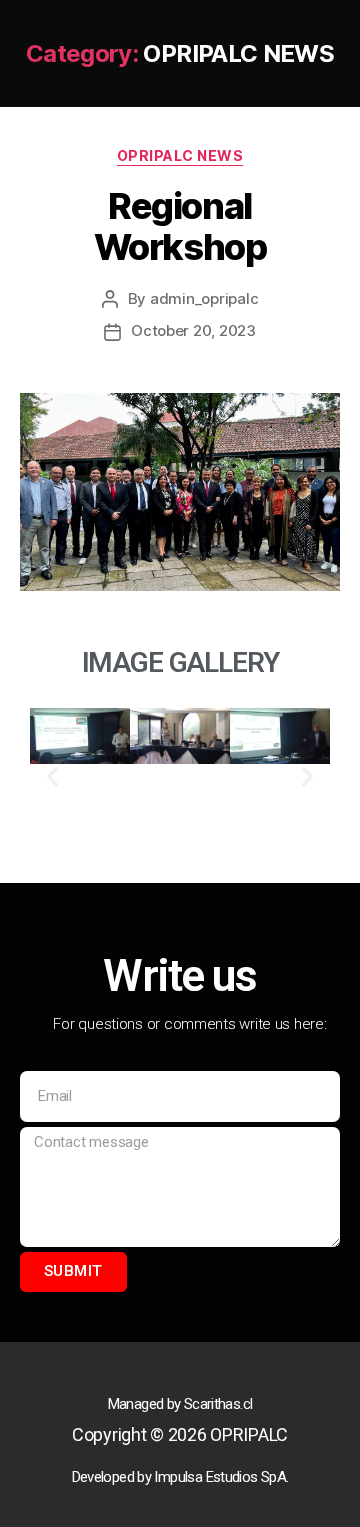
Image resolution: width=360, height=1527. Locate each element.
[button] (52, 775)
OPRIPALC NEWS (180, 155)
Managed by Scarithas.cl (180, 1404)
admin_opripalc (204, 298)
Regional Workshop (180, 226)
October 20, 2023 (193, 330)
